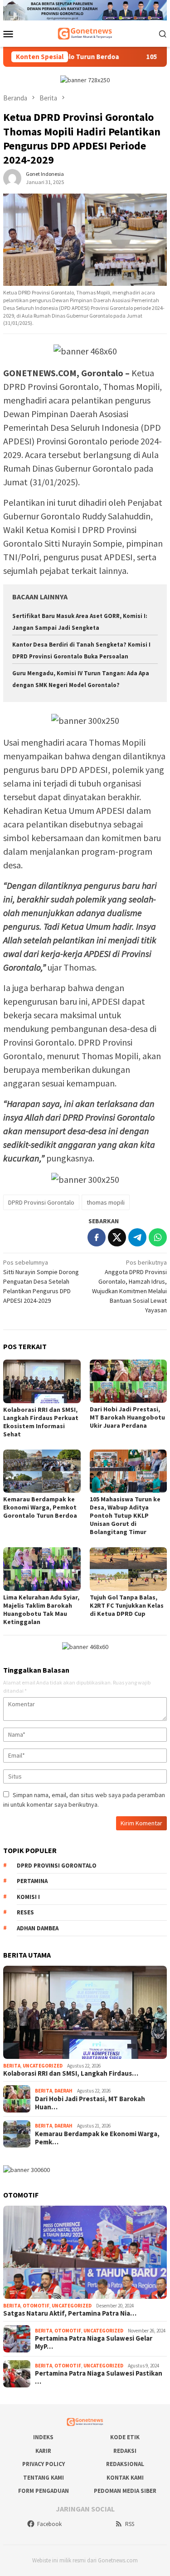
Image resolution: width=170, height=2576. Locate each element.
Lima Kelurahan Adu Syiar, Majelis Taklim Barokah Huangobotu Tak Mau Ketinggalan (41, 1609)
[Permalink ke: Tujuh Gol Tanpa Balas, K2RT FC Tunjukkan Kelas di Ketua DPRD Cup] (129, 1569)
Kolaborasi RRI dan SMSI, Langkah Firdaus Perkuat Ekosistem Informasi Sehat (41, 1422)
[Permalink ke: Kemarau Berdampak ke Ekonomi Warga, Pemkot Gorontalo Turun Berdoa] (42, 1471)
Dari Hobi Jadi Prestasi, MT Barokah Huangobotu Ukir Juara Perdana (127, 1417)
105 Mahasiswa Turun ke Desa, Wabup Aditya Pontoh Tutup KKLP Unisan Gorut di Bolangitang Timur (125, 1515)
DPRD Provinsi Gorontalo (41, 1202)
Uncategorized (43, 2066)
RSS (130, 2524)
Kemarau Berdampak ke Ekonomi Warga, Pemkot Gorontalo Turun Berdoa (40, 1507)
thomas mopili (106, 1202)
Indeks (43, 2437)
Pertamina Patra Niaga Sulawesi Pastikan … (99, 2377)
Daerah (63, 2091)
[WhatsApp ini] (158, 1237)
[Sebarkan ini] (97, 1237)
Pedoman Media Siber (125, 2491)
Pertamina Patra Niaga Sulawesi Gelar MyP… (94, 2342)
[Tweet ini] (117, 1237)
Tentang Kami (44, 2478)
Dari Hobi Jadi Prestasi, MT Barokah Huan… (90, 2103)
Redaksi (125, 2451)
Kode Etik (125, 2437)
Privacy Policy (44, 2464)
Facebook (49, 2524)
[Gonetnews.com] (85, 33)
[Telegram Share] (137, 1237)
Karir (43, 2451)
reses (25, 1912)
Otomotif (36, 2306)
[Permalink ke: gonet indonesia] (12, 178)
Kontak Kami (125, 2478)
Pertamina (32, 1881)
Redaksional (125, 2464)
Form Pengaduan (44, 2491)
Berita (12, 2066)
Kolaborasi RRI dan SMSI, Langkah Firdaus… (71, 2073)
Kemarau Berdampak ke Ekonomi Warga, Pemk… (97, 2138)
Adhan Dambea (38, 1928)
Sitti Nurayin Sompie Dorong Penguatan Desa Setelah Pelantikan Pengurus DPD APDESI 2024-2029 (41, 1281)
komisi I (28, 1897)
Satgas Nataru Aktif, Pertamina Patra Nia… (70, 2313)
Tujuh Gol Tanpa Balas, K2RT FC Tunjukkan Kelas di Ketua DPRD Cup (127, 1605)
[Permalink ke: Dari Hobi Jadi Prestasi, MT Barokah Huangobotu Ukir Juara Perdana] (129, 1381)
